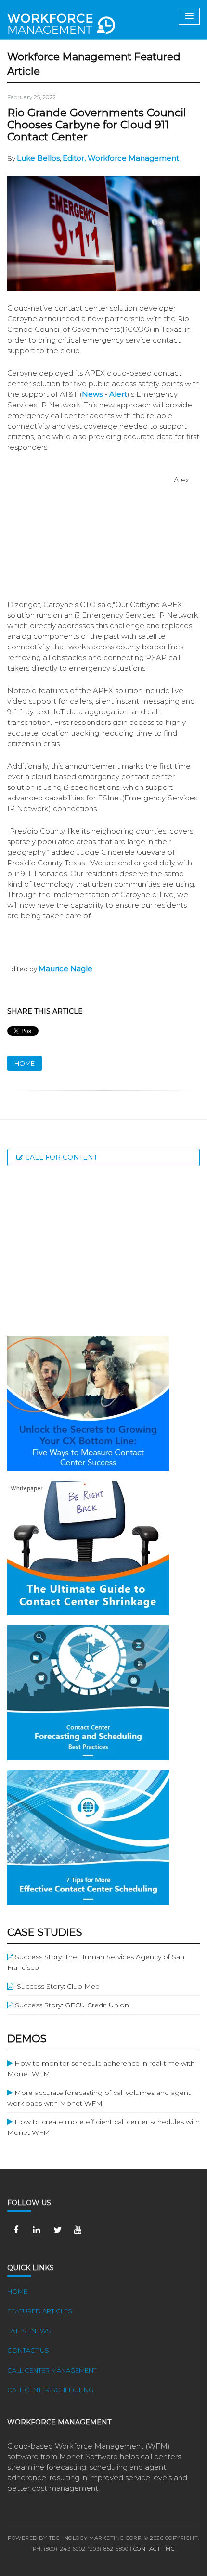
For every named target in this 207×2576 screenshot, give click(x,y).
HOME (25, 1063)
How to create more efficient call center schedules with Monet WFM (103, 2127)
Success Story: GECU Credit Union (71, 2005)
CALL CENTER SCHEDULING (50, 2390)
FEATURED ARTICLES (40, 2311)
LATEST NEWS (29, 2331)
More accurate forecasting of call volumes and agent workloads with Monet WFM (99, 2098)
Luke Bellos (38, 158)
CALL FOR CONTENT (60, 1157)
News (92, 394)
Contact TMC (154, 2549)
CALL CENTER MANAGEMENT (52, 2370)
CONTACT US (28, 2350)
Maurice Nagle (65, 969)
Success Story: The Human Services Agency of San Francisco (96, 1962)
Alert (118, 394)
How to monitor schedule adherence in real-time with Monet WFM (101, 2068)
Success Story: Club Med (56, 1986)
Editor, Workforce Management (121, 158)
